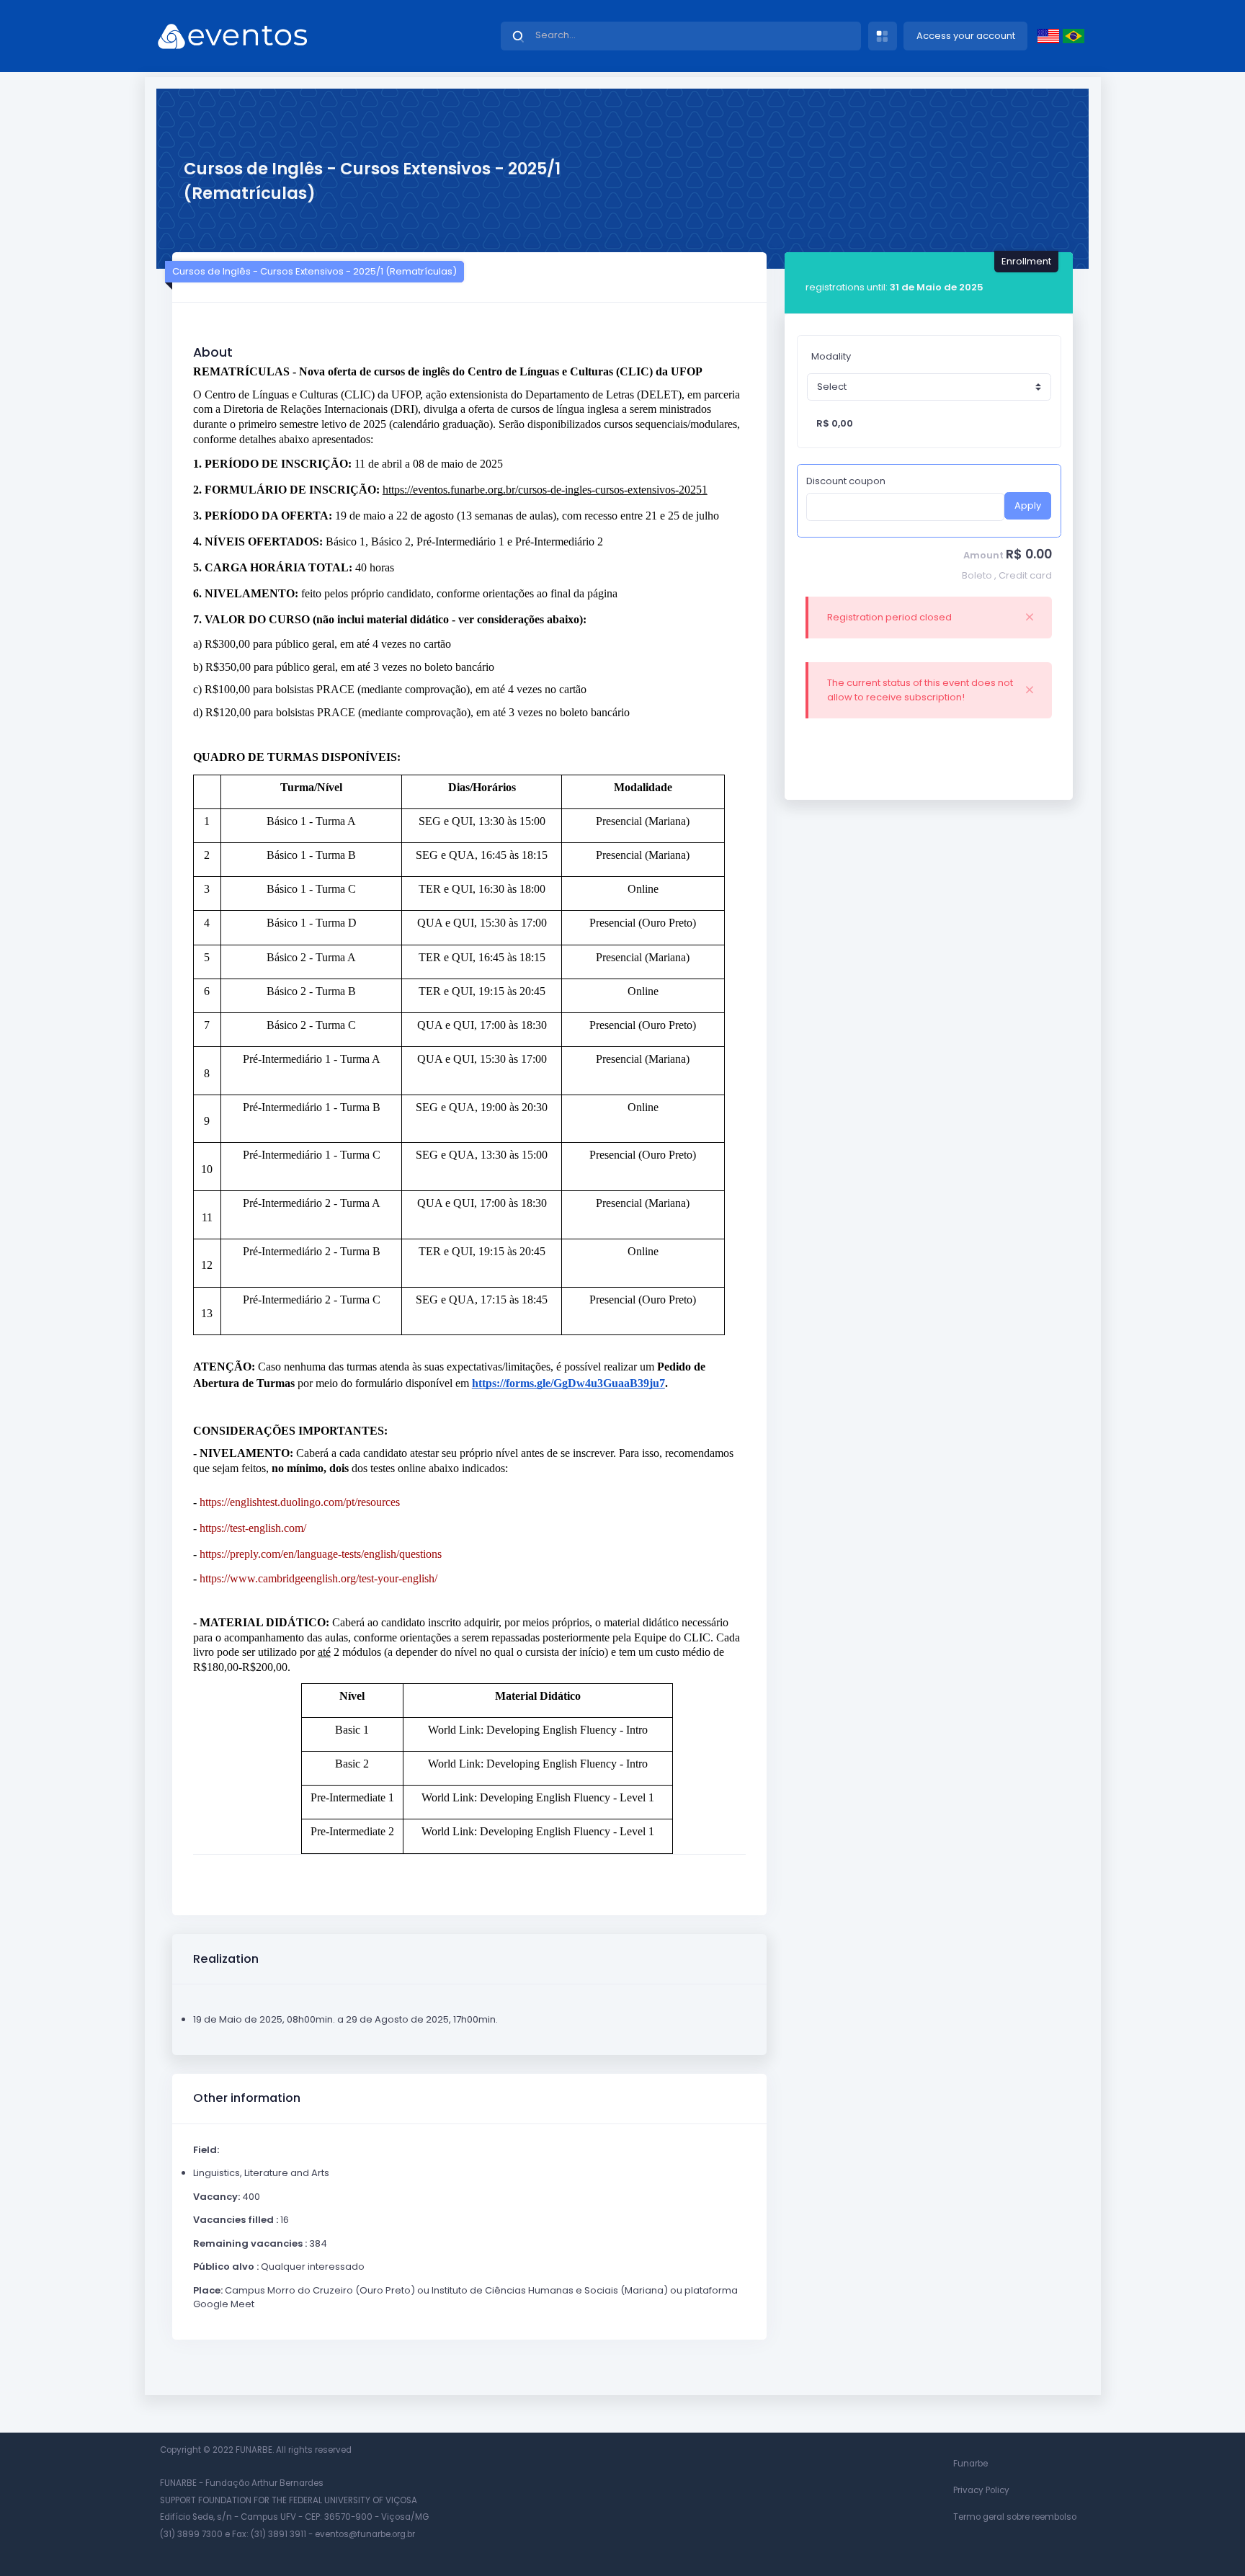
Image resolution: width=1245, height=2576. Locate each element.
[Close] (1030, 618)
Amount (983, 555)
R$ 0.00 (1029, 554)
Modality (831, 356)
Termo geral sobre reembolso (1015, 2517)
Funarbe (970, 2464)
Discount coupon (846, 481)
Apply (1028, 505)
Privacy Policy (981, 2490)
